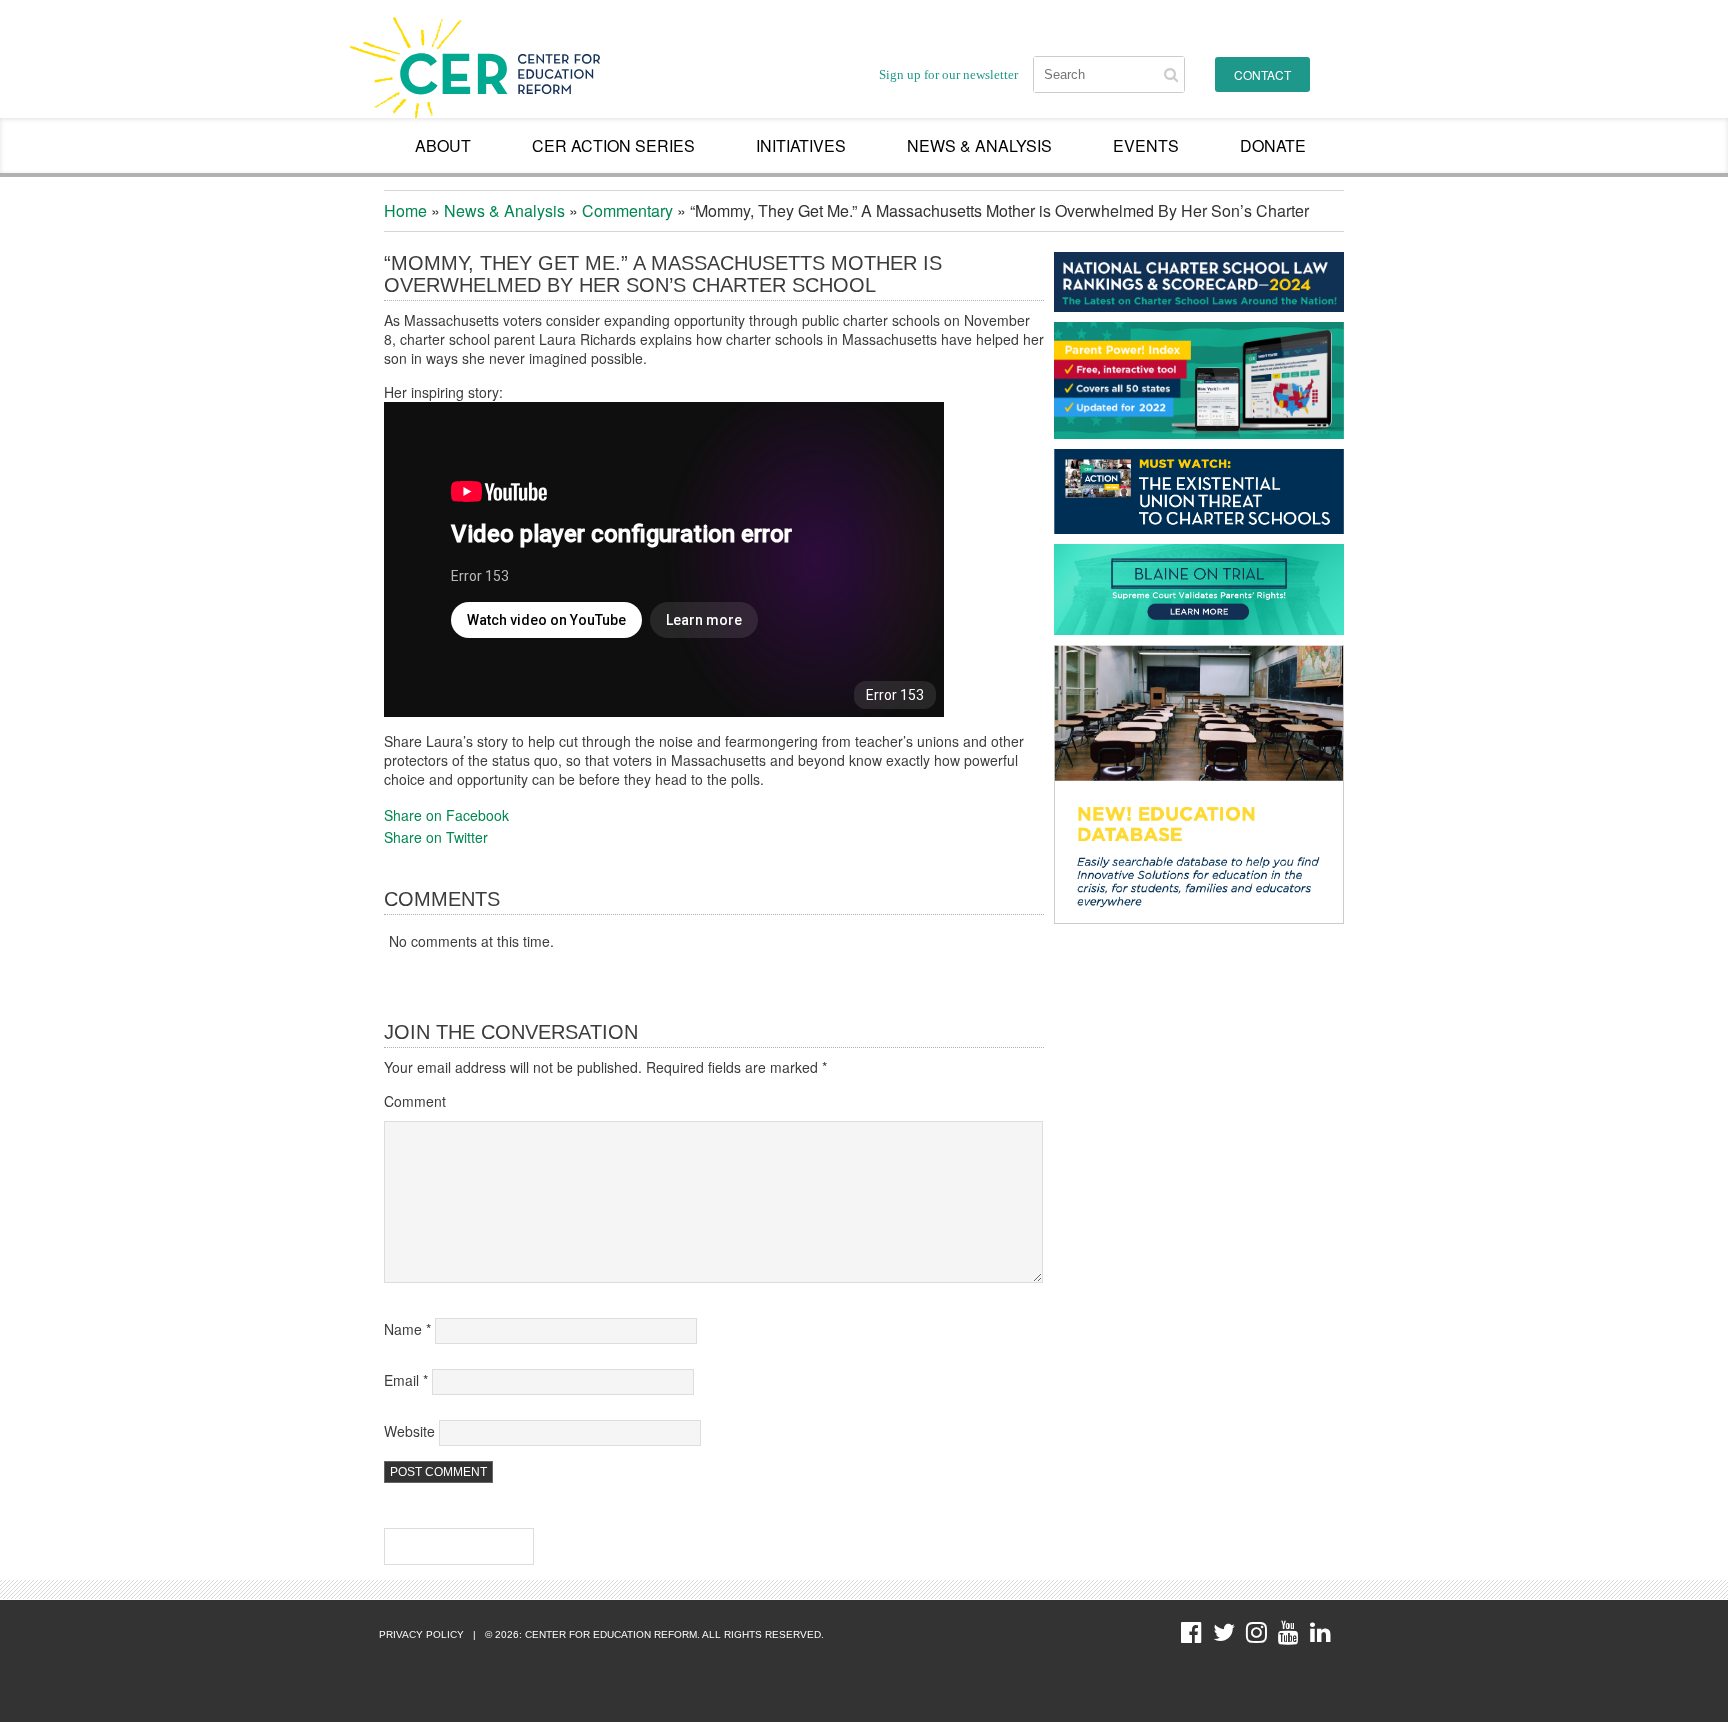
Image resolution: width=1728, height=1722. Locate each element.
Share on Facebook (446, 815)
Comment (415, 1101)
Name (407, 1329)
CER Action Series (613, 145)
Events (1146, 145)
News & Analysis (979, 145)
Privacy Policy (421, 1634)
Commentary (627, 210)
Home (405, 210)
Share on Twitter (436, 837)
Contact (1262, 74)
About (443, 145)
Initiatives (801, 145)
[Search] (1171, 74)
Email (406, 1380)
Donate (1273, 145)
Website (409, 1431)
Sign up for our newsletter (948, 74)
